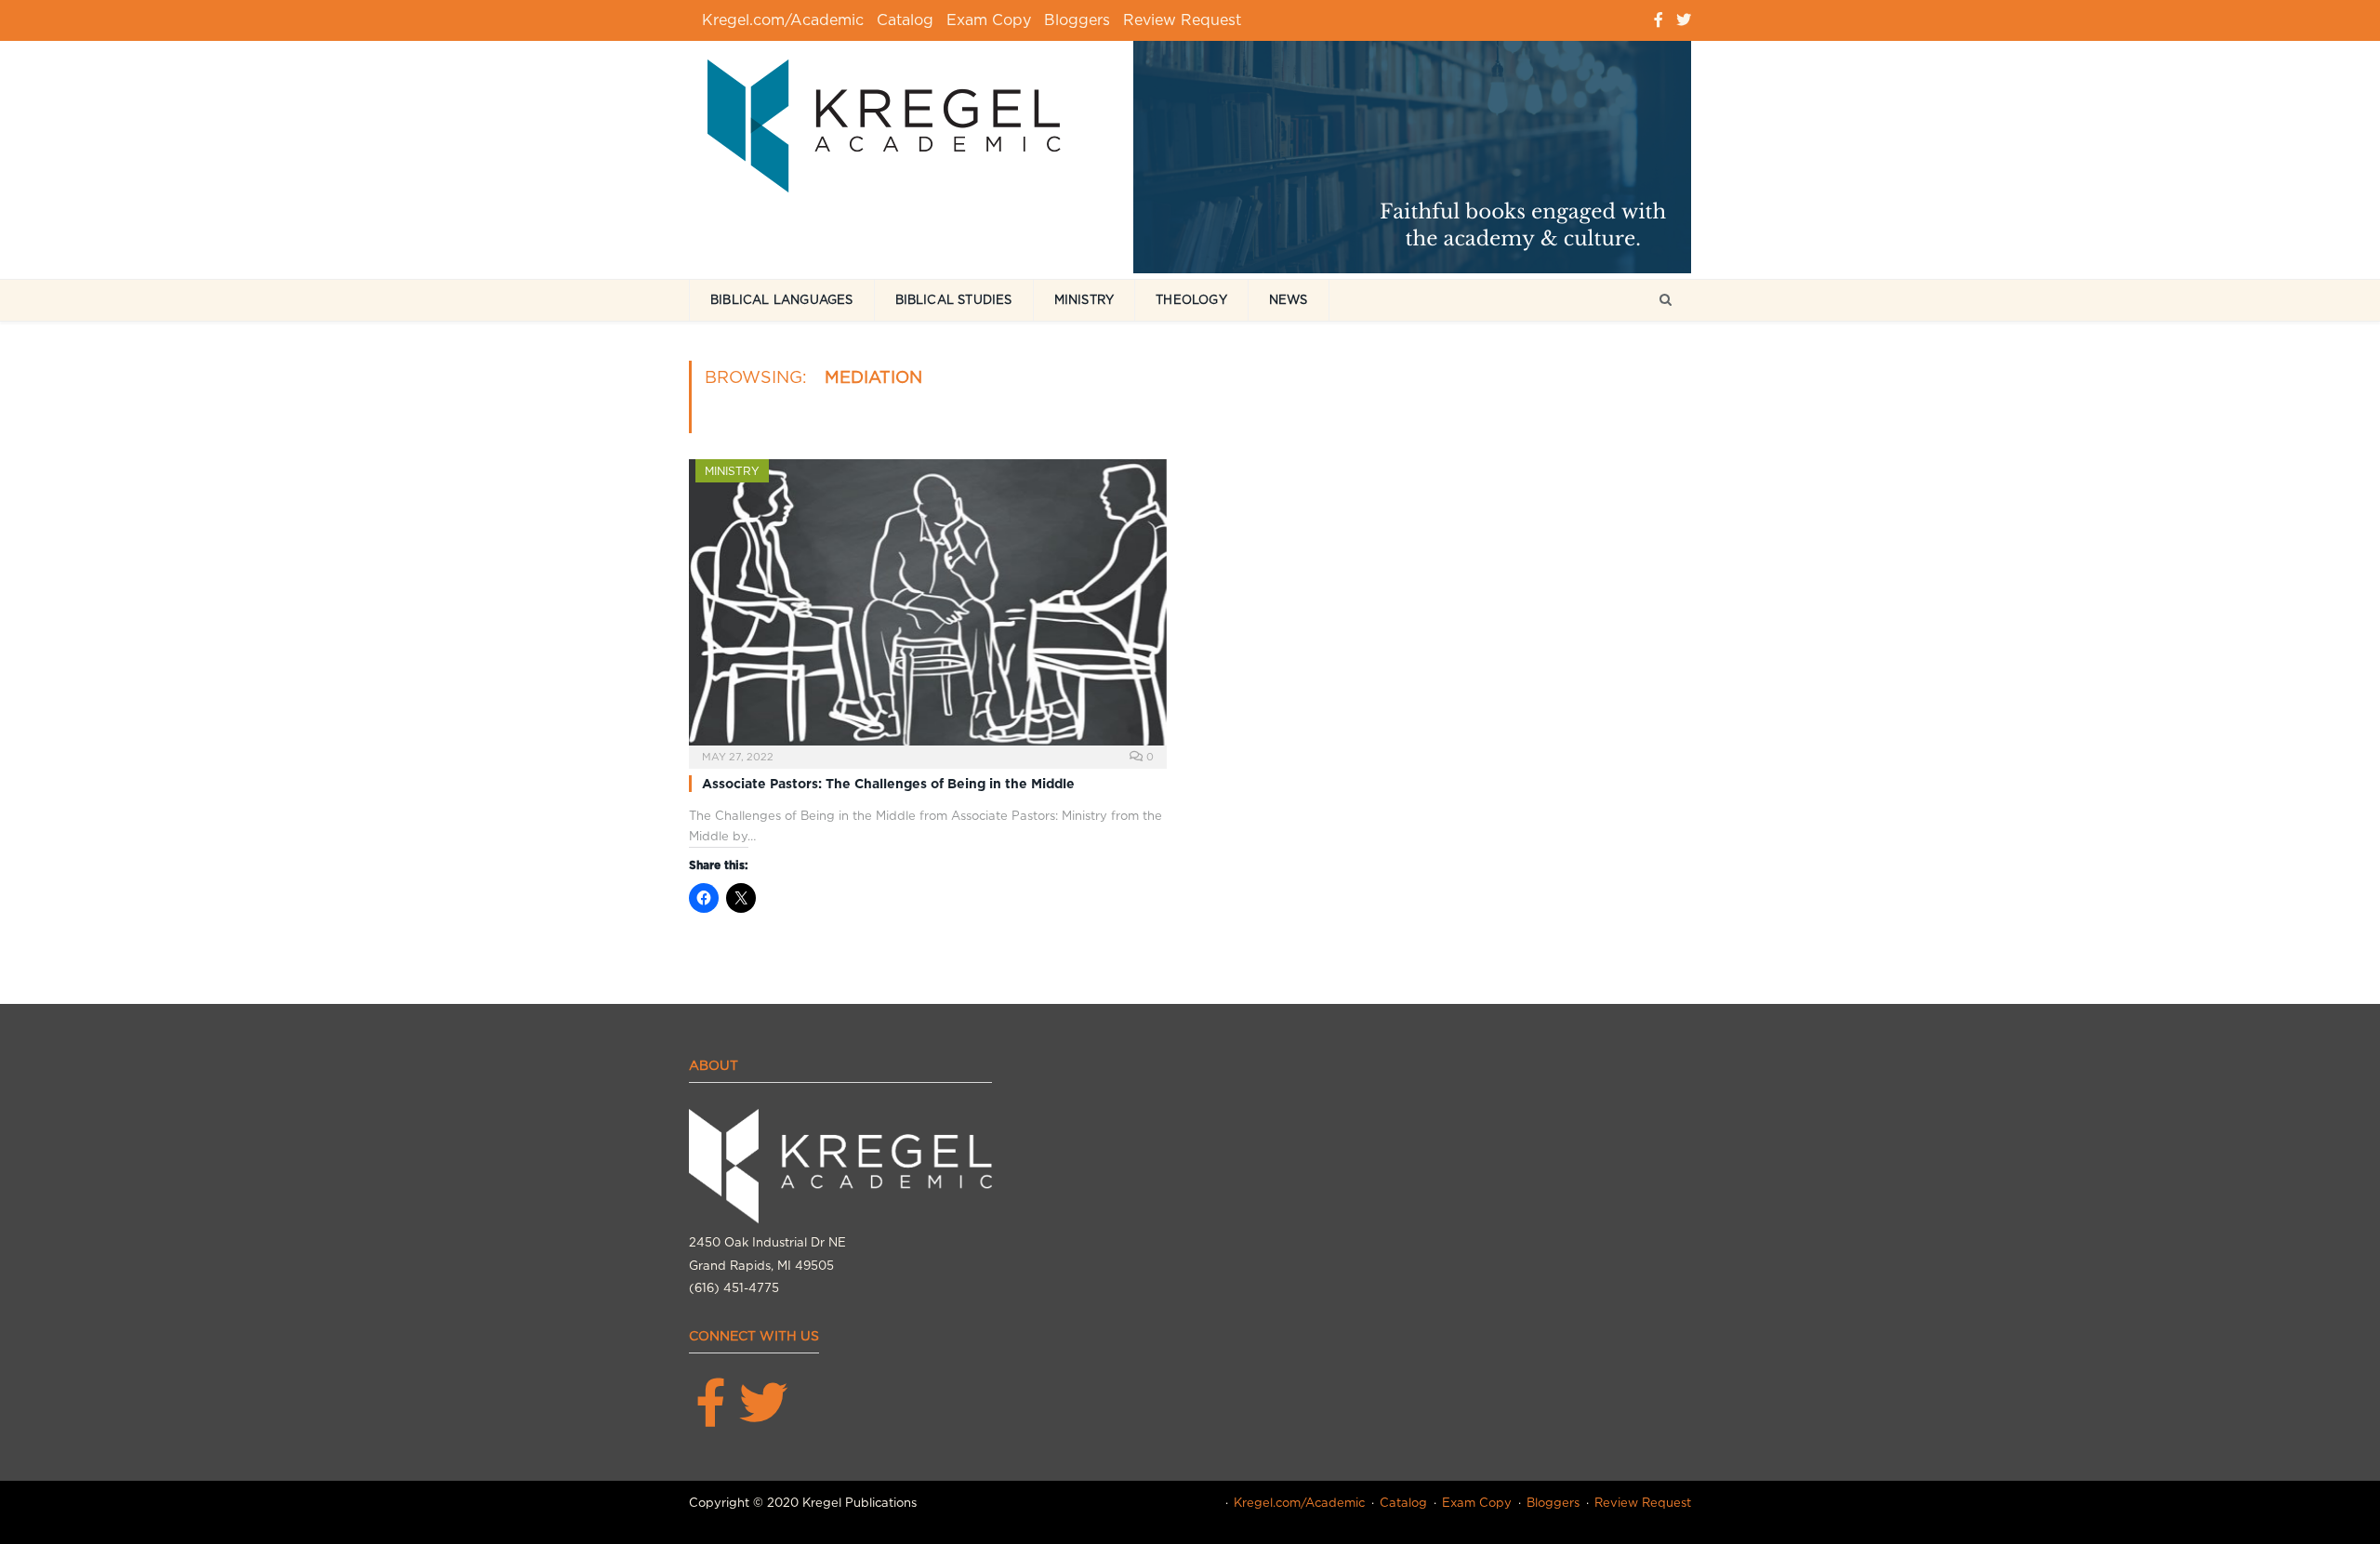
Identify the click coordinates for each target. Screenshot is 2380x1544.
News (1289, 300)
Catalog (905, 20)
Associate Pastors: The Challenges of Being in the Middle (888, 784)
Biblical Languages (782, 300)
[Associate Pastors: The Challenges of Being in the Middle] (928, 608)
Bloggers (1077, 20)
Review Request (1182, 20)
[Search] (1666, 301)
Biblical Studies (954, 300)
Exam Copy (989, 20)
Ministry (1084, 300)
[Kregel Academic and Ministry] (893, 122)
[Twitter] (1684, 20)
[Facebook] (1659, 20)
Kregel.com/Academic (783, 20)
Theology (1191, 300)
